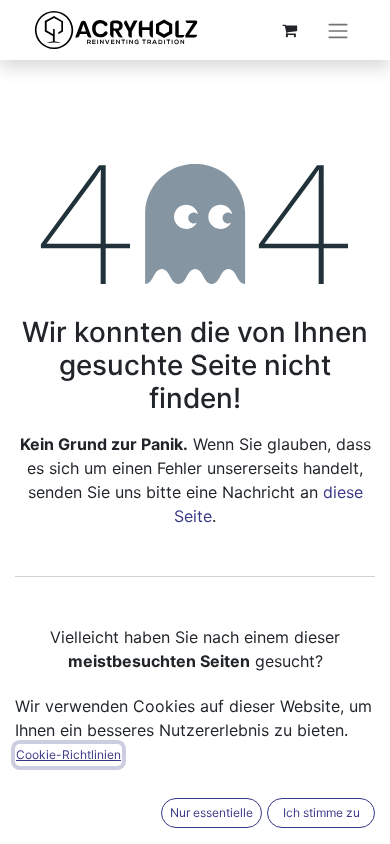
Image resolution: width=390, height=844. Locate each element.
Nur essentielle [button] (211, 812)
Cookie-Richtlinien (68, 754)
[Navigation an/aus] (338, 30)
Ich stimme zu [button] (321, 812)
